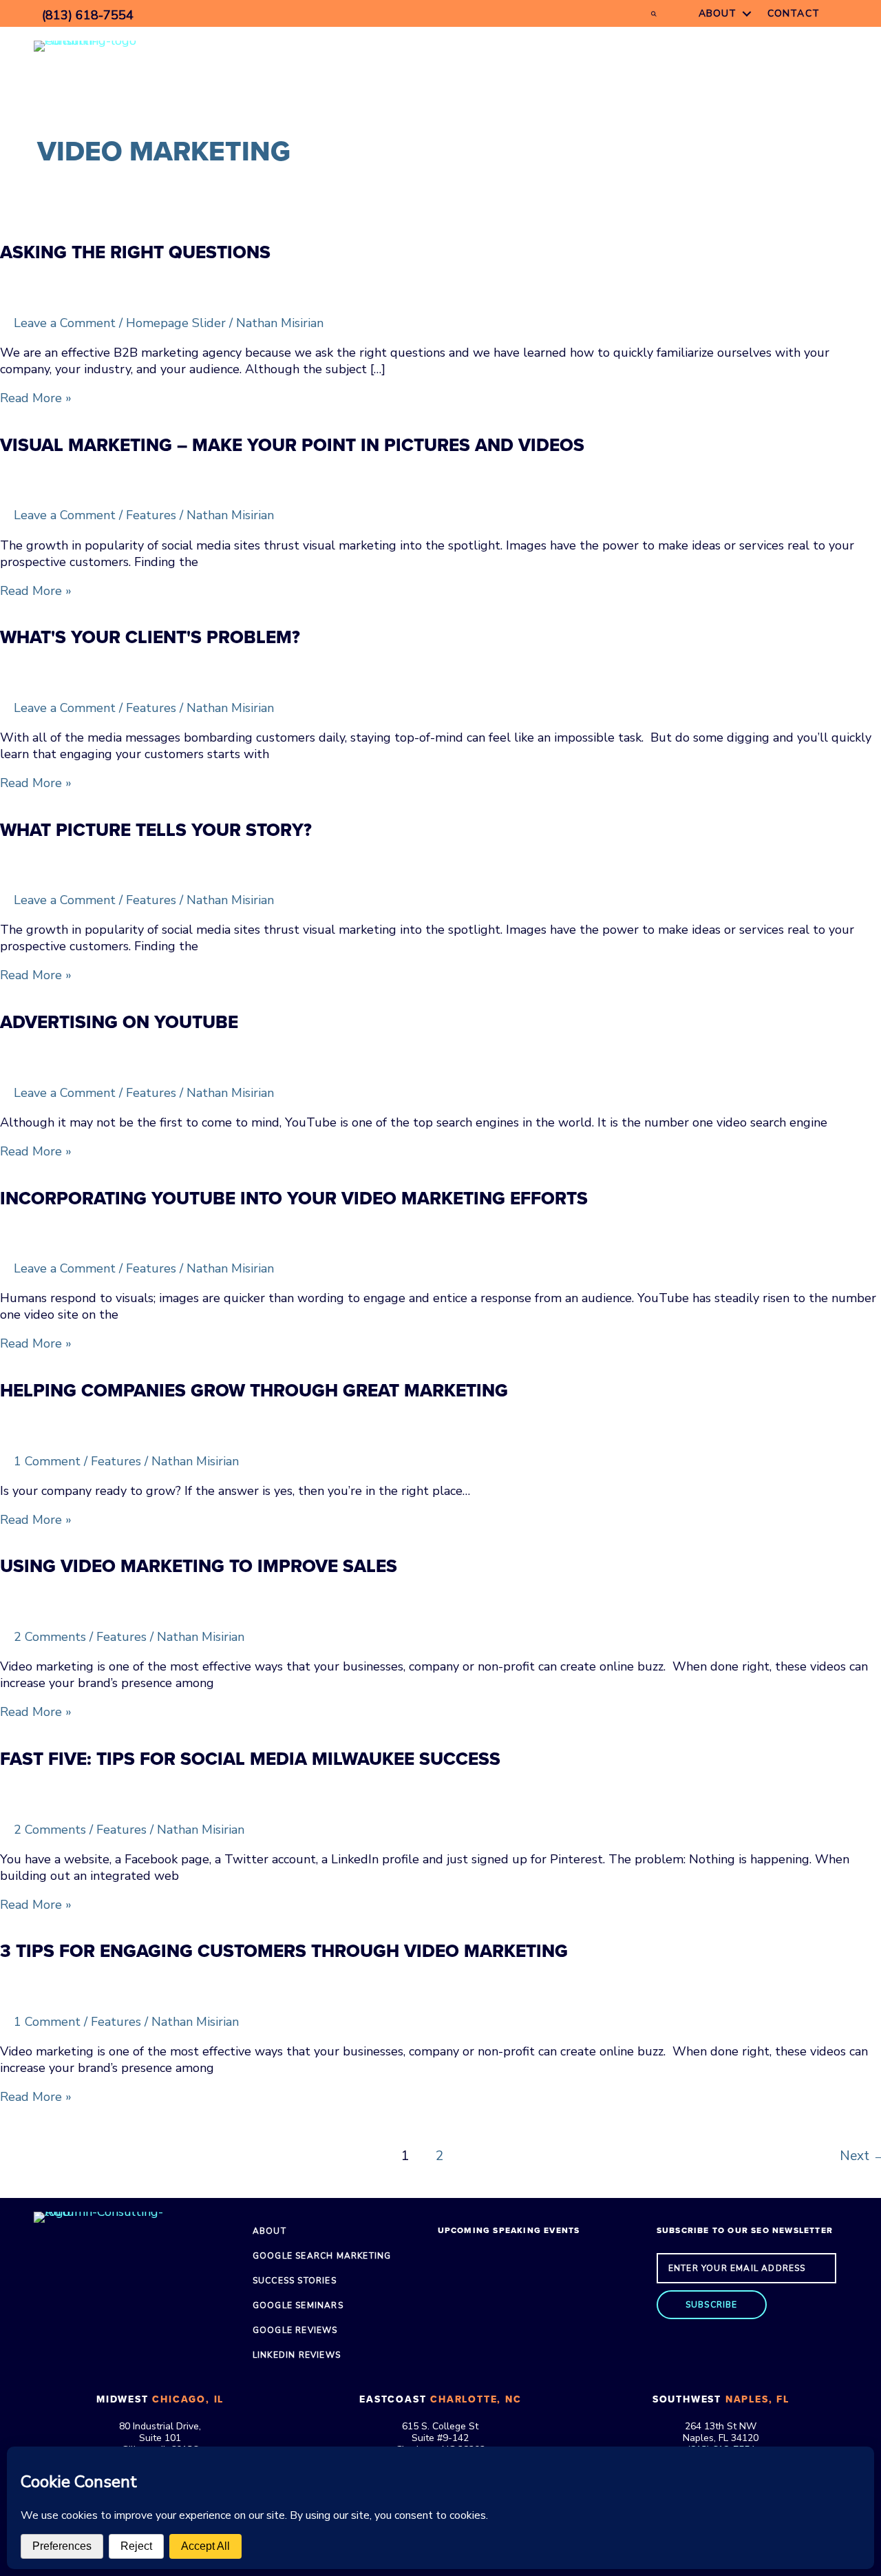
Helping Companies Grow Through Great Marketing (254, 1391)
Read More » (36, 398)
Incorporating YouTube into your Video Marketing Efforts (294, 1198)
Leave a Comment (65, 323)
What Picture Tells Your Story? (156, 830)
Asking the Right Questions (135, 252)
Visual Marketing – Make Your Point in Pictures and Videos (292, 445)
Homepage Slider (176, 323)
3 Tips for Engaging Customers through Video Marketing (284, 1951)
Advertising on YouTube (119, 1022)
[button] (712, 2305)
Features (151, 515)
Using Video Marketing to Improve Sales (199, 1566)
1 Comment (47, 1461)
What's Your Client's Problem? (150, 637)
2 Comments (50, 1637)
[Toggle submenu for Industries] (622, 46)
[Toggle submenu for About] (747, 13)
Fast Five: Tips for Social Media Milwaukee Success (250, 1759)
